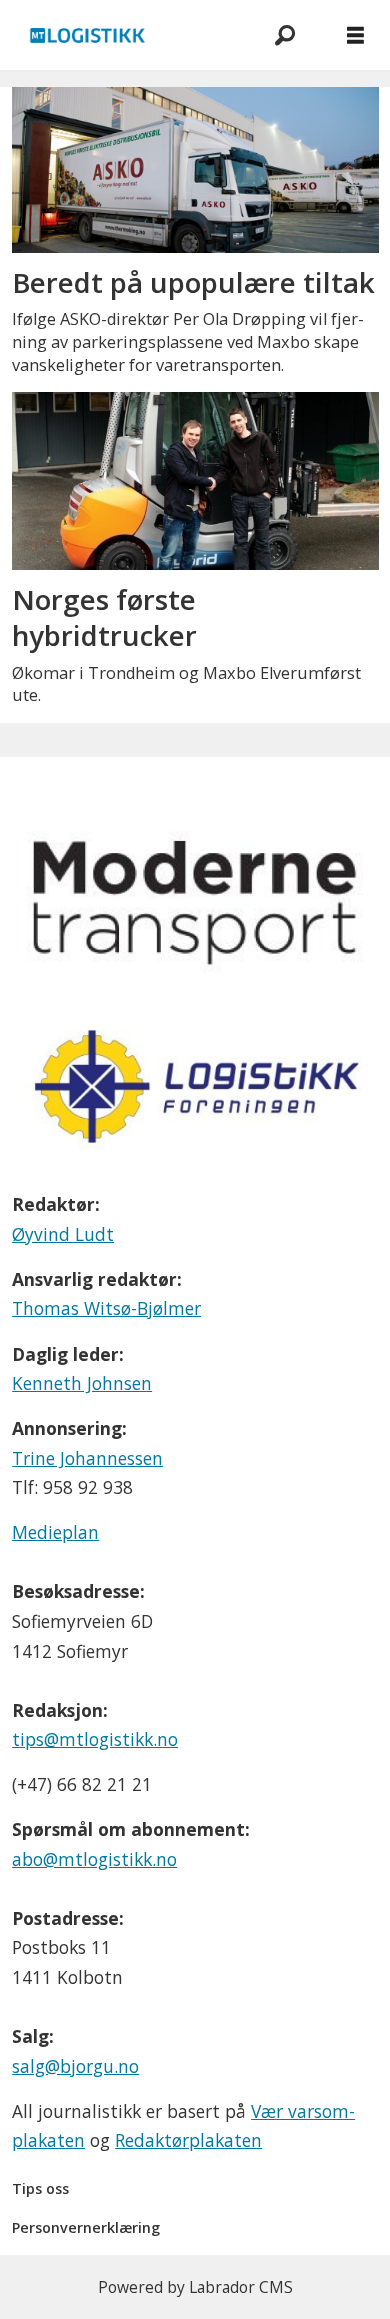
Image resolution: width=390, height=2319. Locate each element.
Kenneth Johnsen (82, 1383)
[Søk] (285, 35)
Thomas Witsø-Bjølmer (106, 1308)
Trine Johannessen (87, 1458)
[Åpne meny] (355, 35)
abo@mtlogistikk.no (94, 1859)
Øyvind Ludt (63, 1234)
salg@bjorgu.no (75, 2066)
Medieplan (55, 1532)
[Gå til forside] (124, 35)
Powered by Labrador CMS (195, 2287)
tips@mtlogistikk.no (95, 1739)
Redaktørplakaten (188, 2140)
